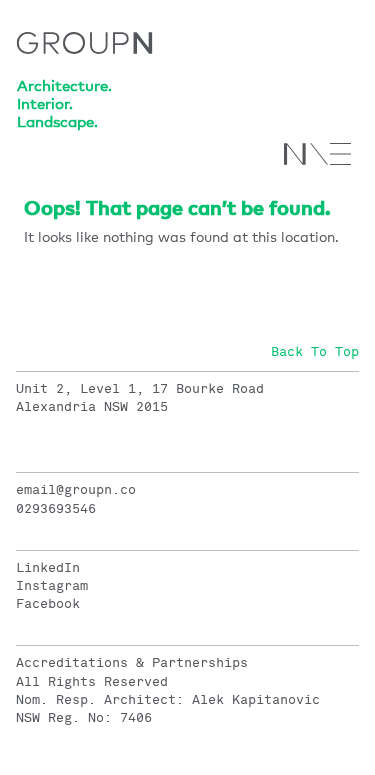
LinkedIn (48, 568)
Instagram (52, 586)
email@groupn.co (76, 490)
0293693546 (56, 509)
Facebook (48, 604)
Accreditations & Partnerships (132, 663)
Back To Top (315, 352)
